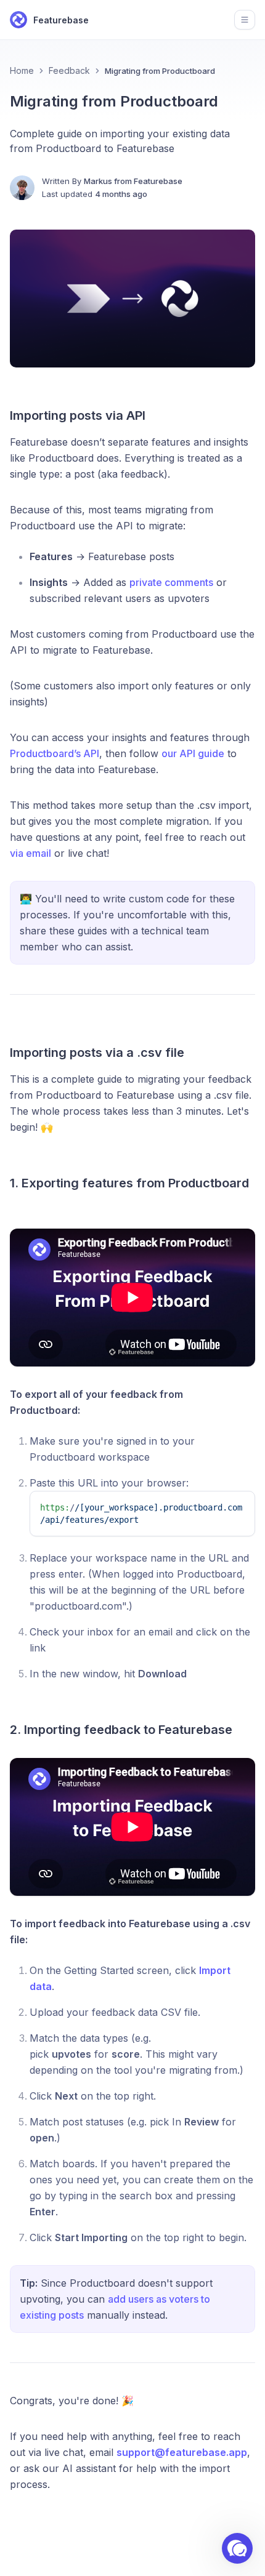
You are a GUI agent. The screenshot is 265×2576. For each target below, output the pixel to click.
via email (31, 853)
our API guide (193, 753)
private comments (171, 582)
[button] (237, 2548)
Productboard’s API (55, 753)
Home (22, 70)
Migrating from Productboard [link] (160, 71)
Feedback (69, 70)
